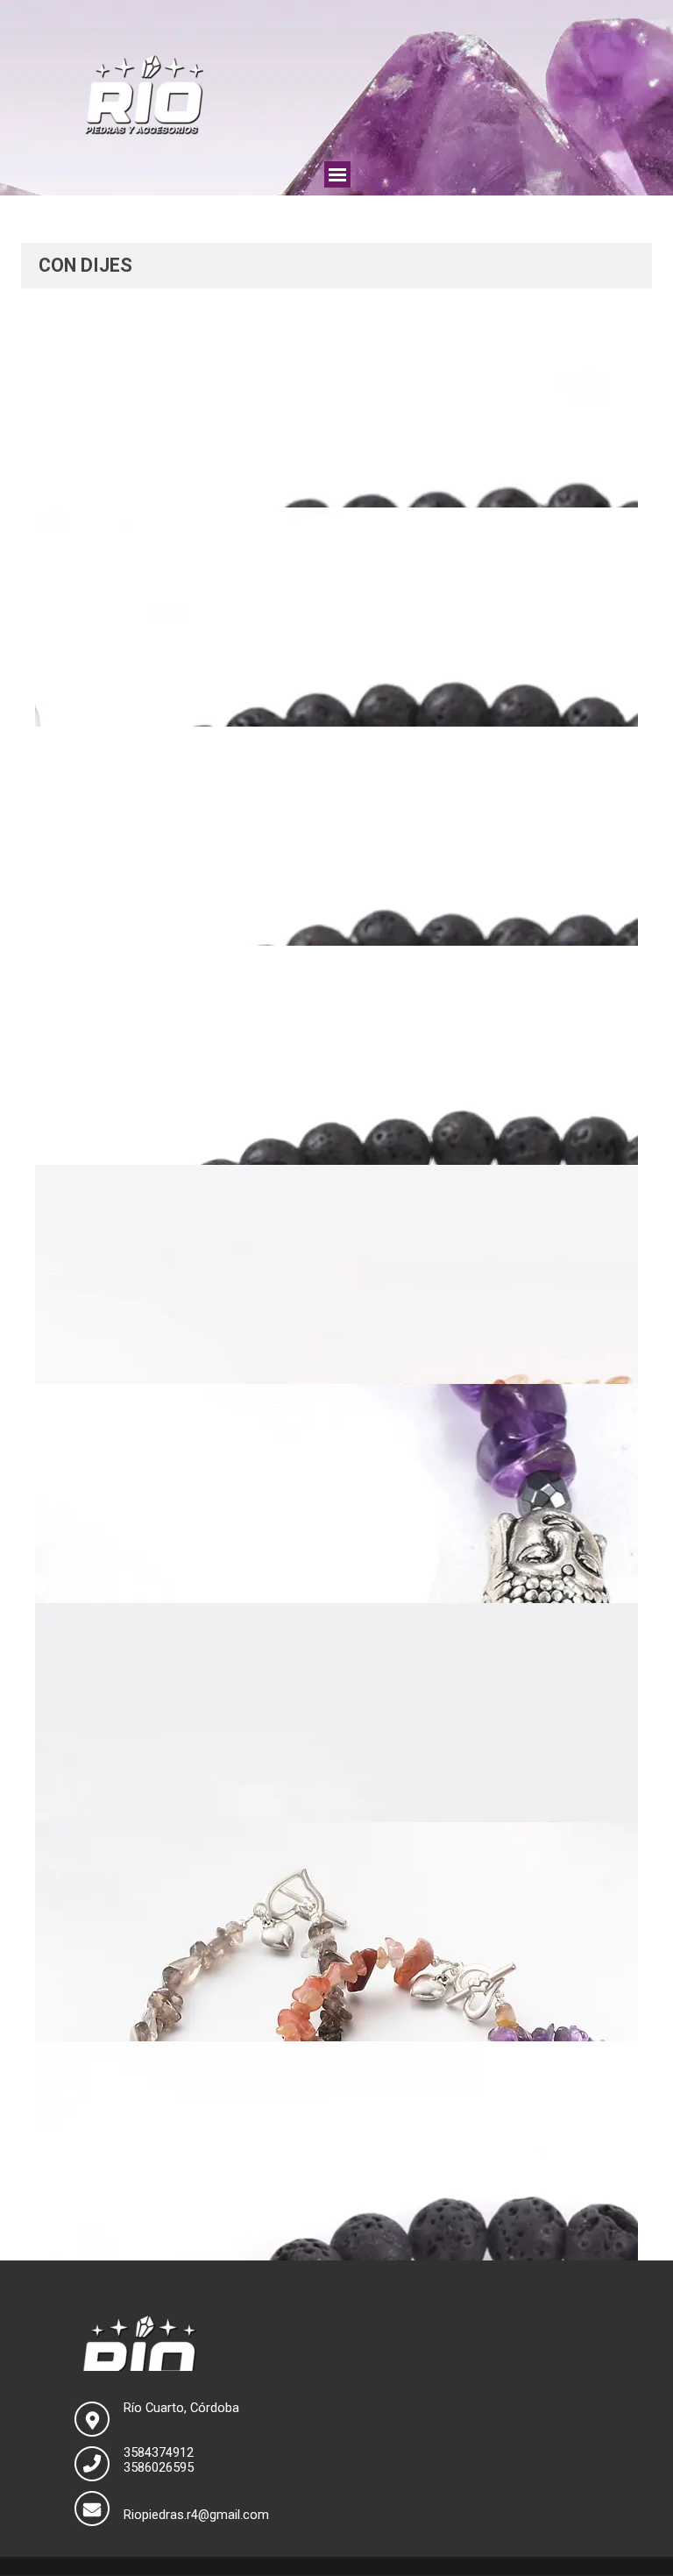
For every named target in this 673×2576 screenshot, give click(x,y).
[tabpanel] (336, 266)
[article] (336, 398)
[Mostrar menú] (337, 174)
